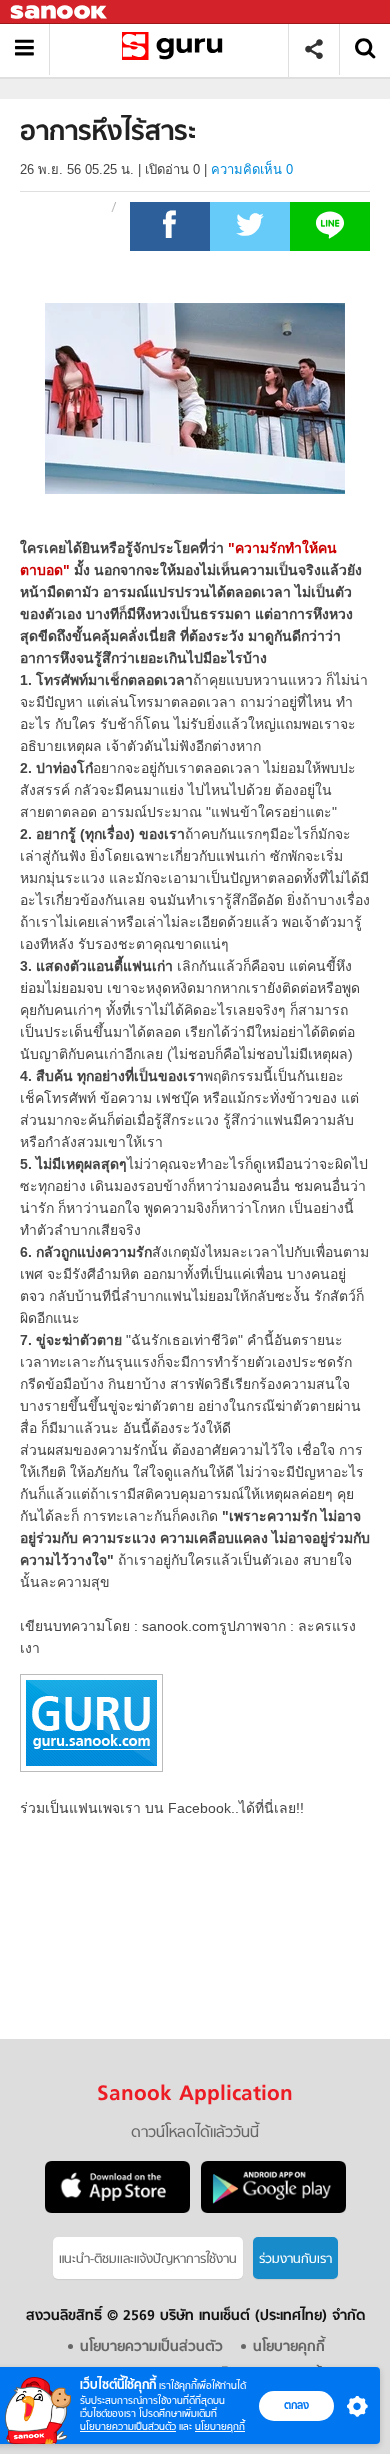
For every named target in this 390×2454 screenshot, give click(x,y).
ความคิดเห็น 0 (252, 169)
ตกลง (296, 2405)
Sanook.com (60, 12)
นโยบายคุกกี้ (220, 2426)
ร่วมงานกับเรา (295, 2259)
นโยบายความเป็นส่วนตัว (128, 2426)
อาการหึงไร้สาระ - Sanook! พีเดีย (176, 49)
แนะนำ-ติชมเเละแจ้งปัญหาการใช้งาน (148, 2259)
